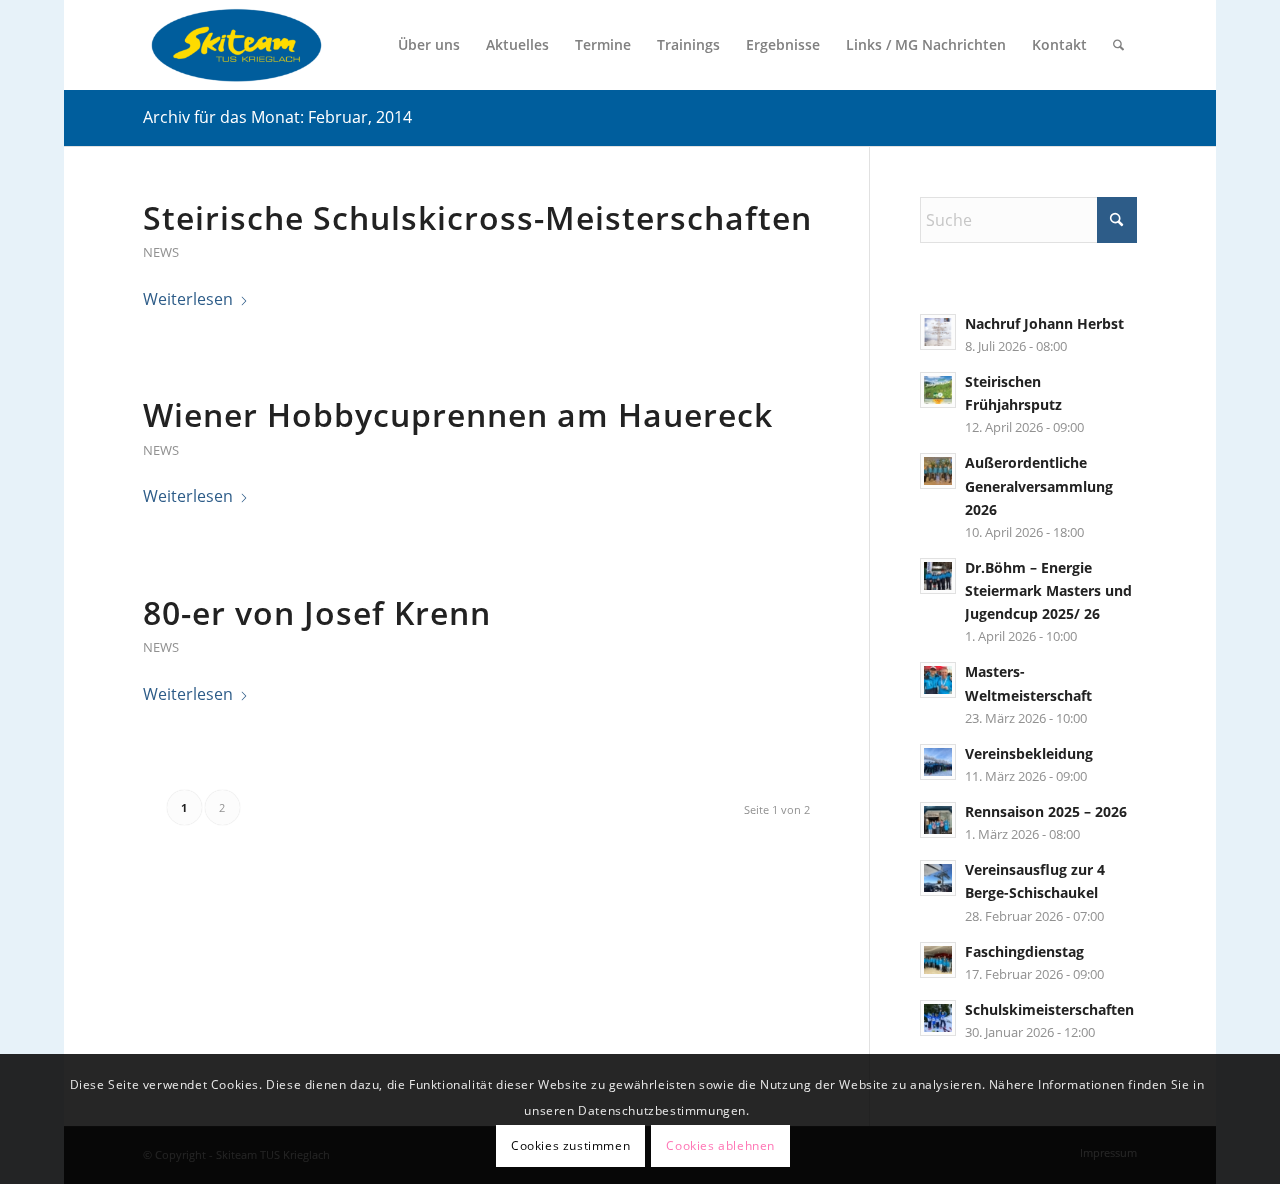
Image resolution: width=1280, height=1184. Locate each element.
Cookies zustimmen (570, 1144)
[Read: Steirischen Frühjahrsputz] (938, 390)
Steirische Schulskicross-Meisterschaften (477, 217)
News (161, 252)
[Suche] (1118, 45)
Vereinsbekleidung (1029, 753)
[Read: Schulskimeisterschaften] (938, 1018)
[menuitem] (429, 45)
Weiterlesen (188, 299)
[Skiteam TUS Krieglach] (236, 45)
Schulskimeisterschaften (1049, 1009)
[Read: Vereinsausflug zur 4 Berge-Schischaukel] (938, 878)
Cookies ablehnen (720, 1144)
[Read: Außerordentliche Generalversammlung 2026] (938, 471)
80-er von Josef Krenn (317, 612)
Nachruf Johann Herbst (1044, 323)
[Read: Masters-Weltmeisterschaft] (938, 680)
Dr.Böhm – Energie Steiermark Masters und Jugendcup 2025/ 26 (1048, 590)
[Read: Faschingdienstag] (938, 960)
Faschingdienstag (1024, 951)
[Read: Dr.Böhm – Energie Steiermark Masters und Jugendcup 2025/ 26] (938, 576)
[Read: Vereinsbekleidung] (938, 762)
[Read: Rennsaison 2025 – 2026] (938, 820)
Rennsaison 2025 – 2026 (1046, 811)
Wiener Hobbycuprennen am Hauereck (458, 414)
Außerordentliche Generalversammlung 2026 (1039, 485)
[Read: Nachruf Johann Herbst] (938, 332)
